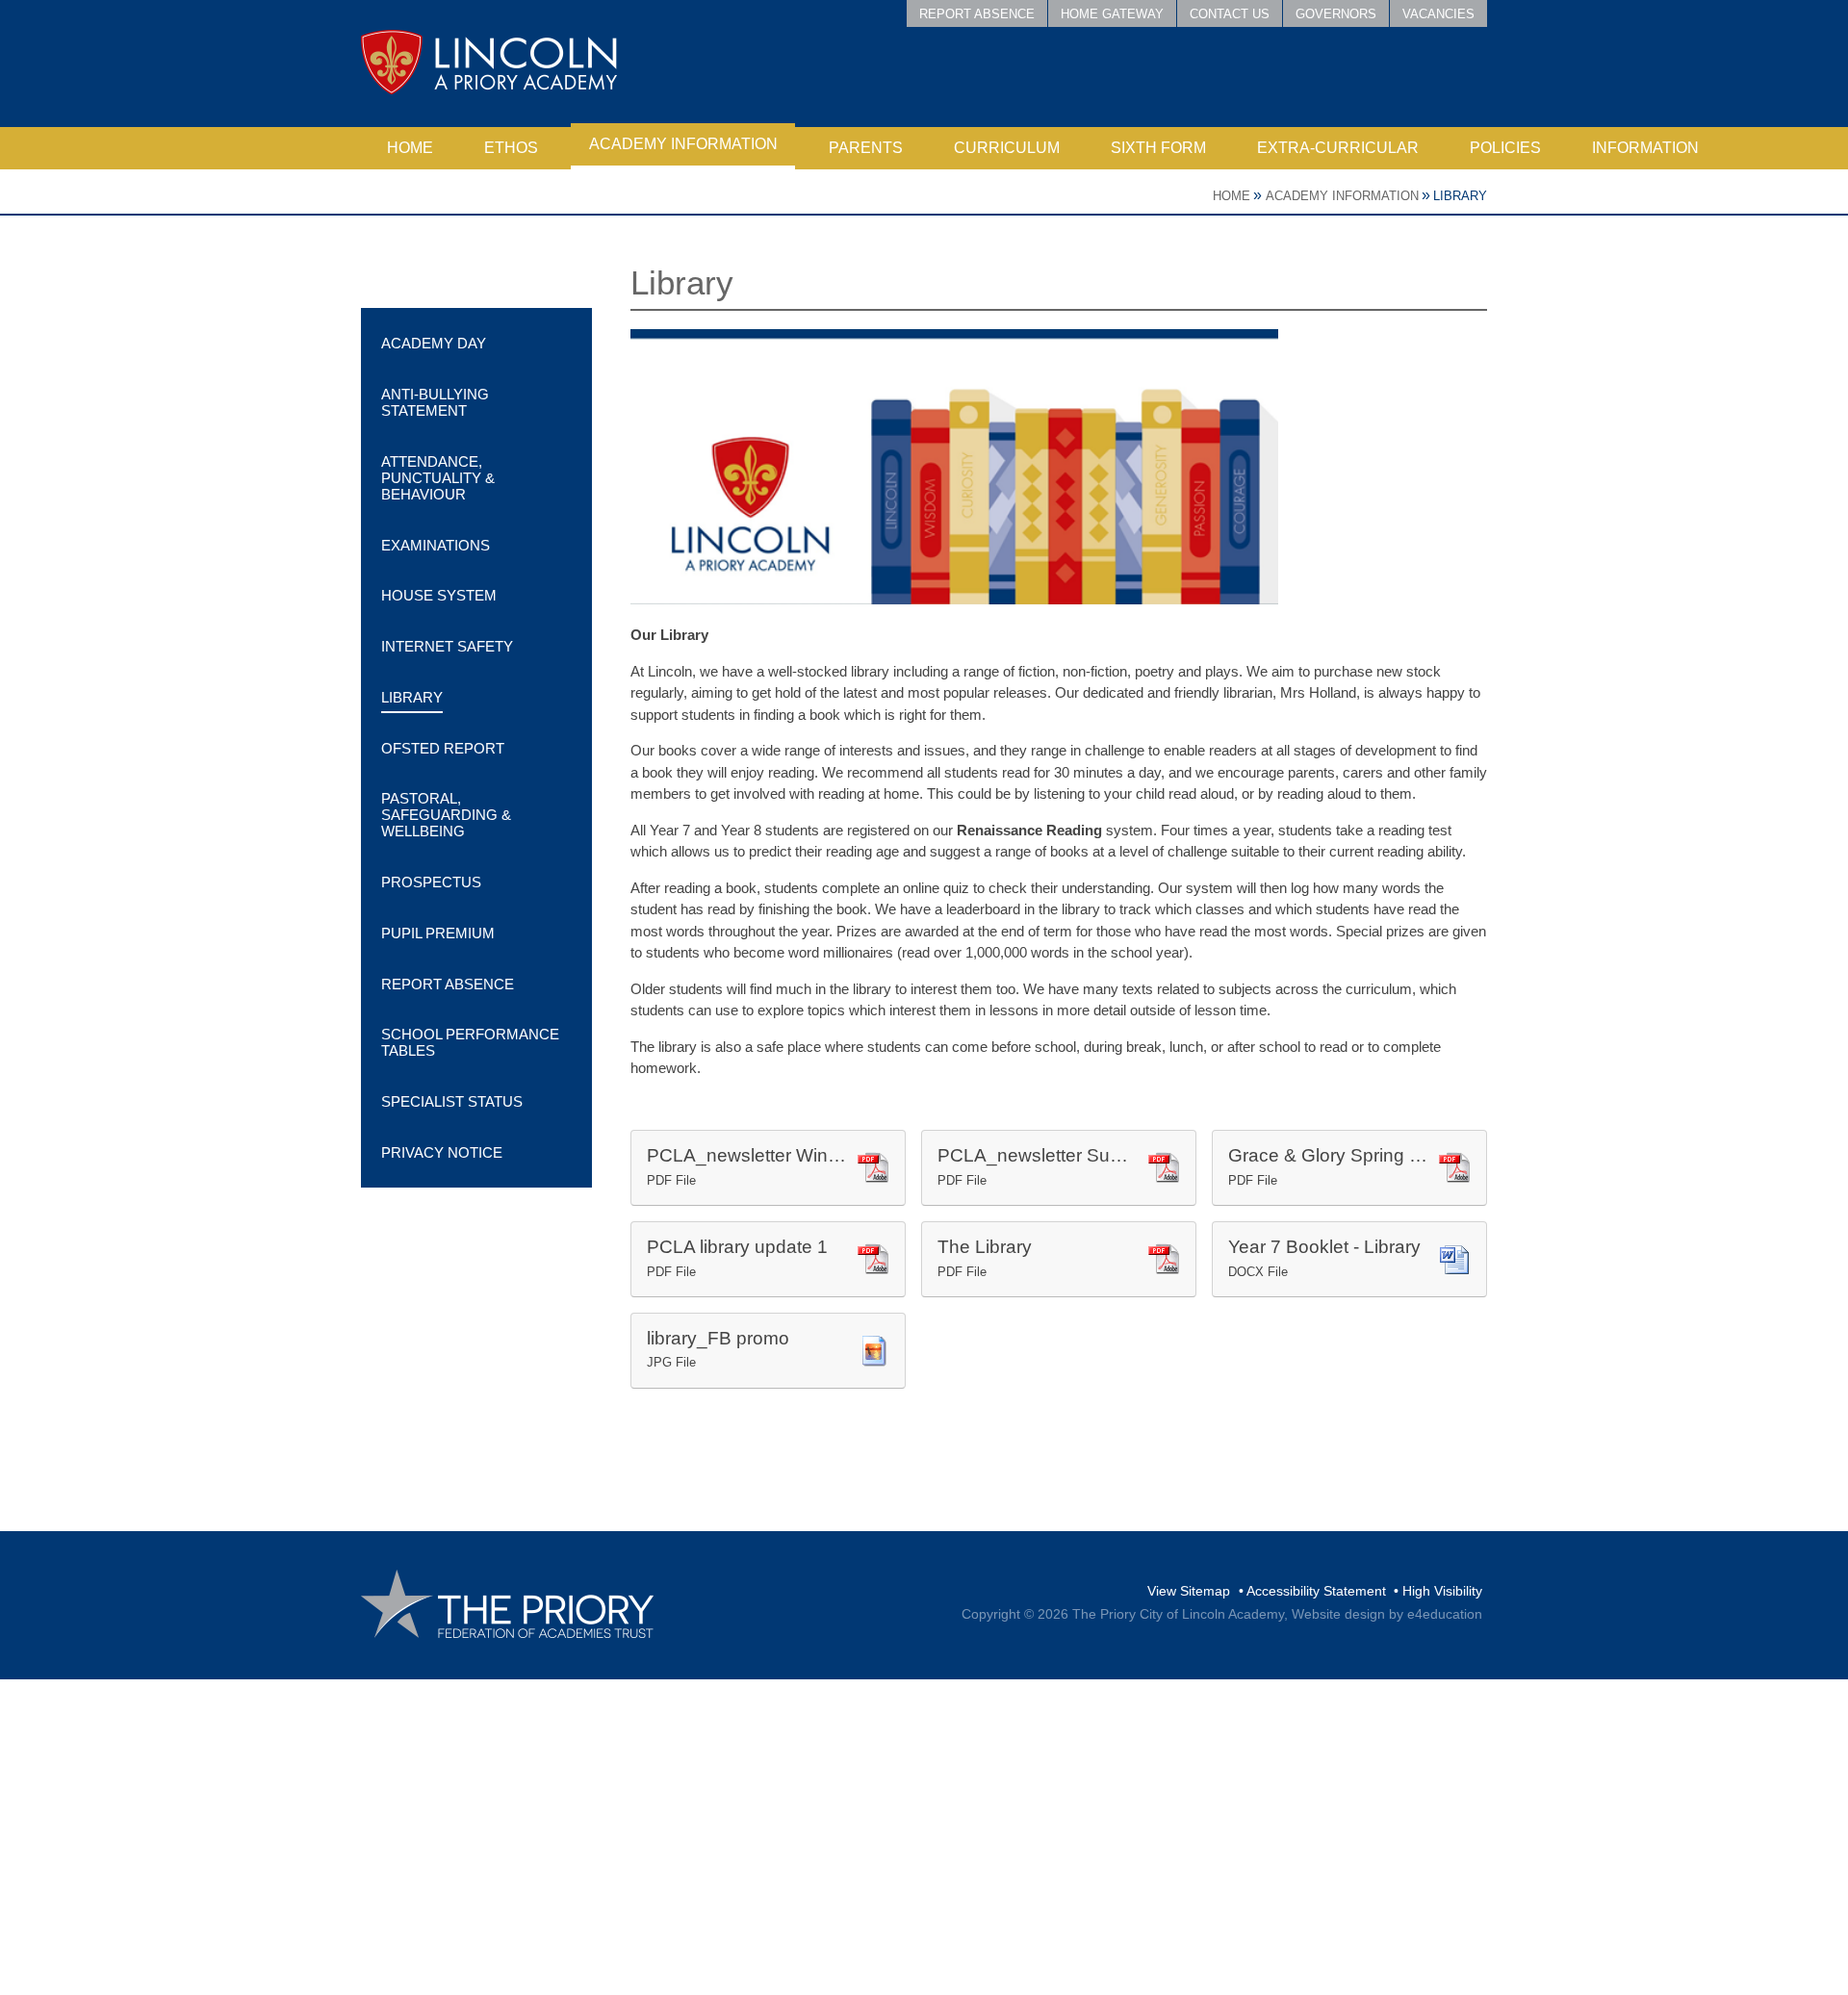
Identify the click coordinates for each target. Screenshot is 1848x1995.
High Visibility (1442, 1591)
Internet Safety (447, 646)
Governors (1336, 14)
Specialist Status (452, 1101)
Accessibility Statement (1316, 1591)
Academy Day (434, 343)
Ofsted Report (443, 748)
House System (439, 595)
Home (1232, 196)
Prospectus (431, 882)
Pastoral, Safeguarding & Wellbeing (446, 815)
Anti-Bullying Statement (435, 402)
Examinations (436, 545)
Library (1460, 196)
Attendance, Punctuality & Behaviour (438, 478)
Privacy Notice (442, 1152)
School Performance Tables (470, 1042)
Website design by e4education (1387, 1614)
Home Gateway (1112, 14)
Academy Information (1342, 196)
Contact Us (1230, 14)
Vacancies (1438, 14)
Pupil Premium (438, 933)
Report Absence (977, 14)
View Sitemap (1189, 1591)
